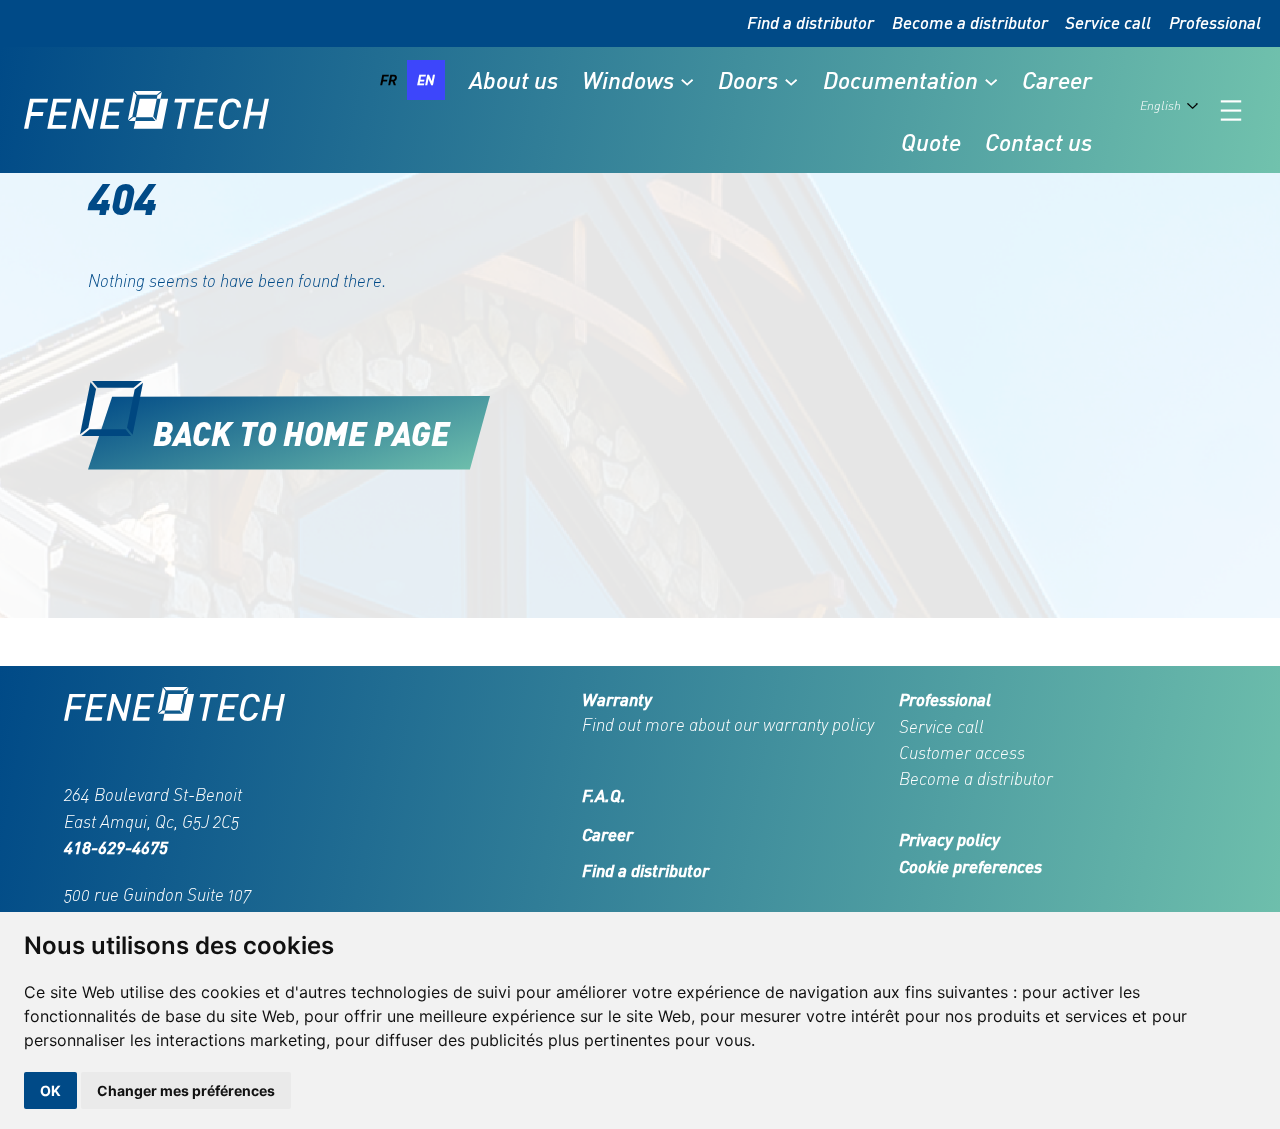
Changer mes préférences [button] (186, 1090)
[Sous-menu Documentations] (991, 80)
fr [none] (388, 79)
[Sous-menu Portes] (791, 80)
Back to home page (301, 432)
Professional (1215, 22)
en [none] (426, 79)
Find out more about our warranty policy (728, 724)
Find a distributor (810, 22)
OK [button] (50, 1090)
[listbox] (407, 80)
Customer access (962, 752)
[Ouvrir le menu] (1231, 110)
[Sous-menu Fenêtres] (687, 80)
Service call (1108, 22)
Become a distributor (970, 22)
